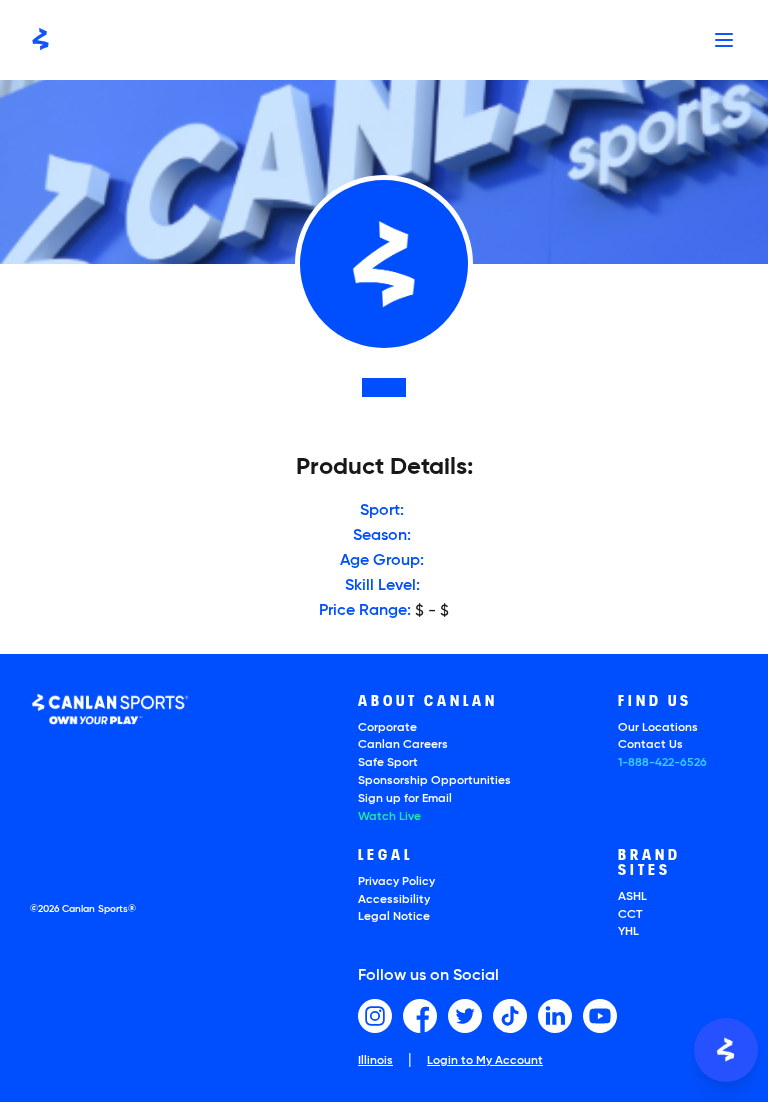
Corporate (387, 728)
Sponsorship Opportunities (434, 781)
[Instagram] (375, 1016)
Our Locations (658, 728)
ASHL (632, 897)
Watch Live (389, 817)
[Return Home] (40, 40)
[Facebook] (420, 1016)
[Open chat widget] (726, 1050)
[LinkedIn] (555, 1016)
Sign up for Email (405, 799)
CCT (630, 915)
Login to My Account (485, 1061)
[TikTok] (510, 1016)
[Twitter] (465, 1016)
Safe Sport (388, 763)
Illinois (375, 1061)
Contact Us (650, 745)
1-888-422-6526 (662, 763)
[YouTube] (600, 1016)
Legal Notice (394, 917)
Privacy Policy (396, 882)
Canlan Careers (403, 745)
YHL (628, 932)
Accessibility (394, 900)
